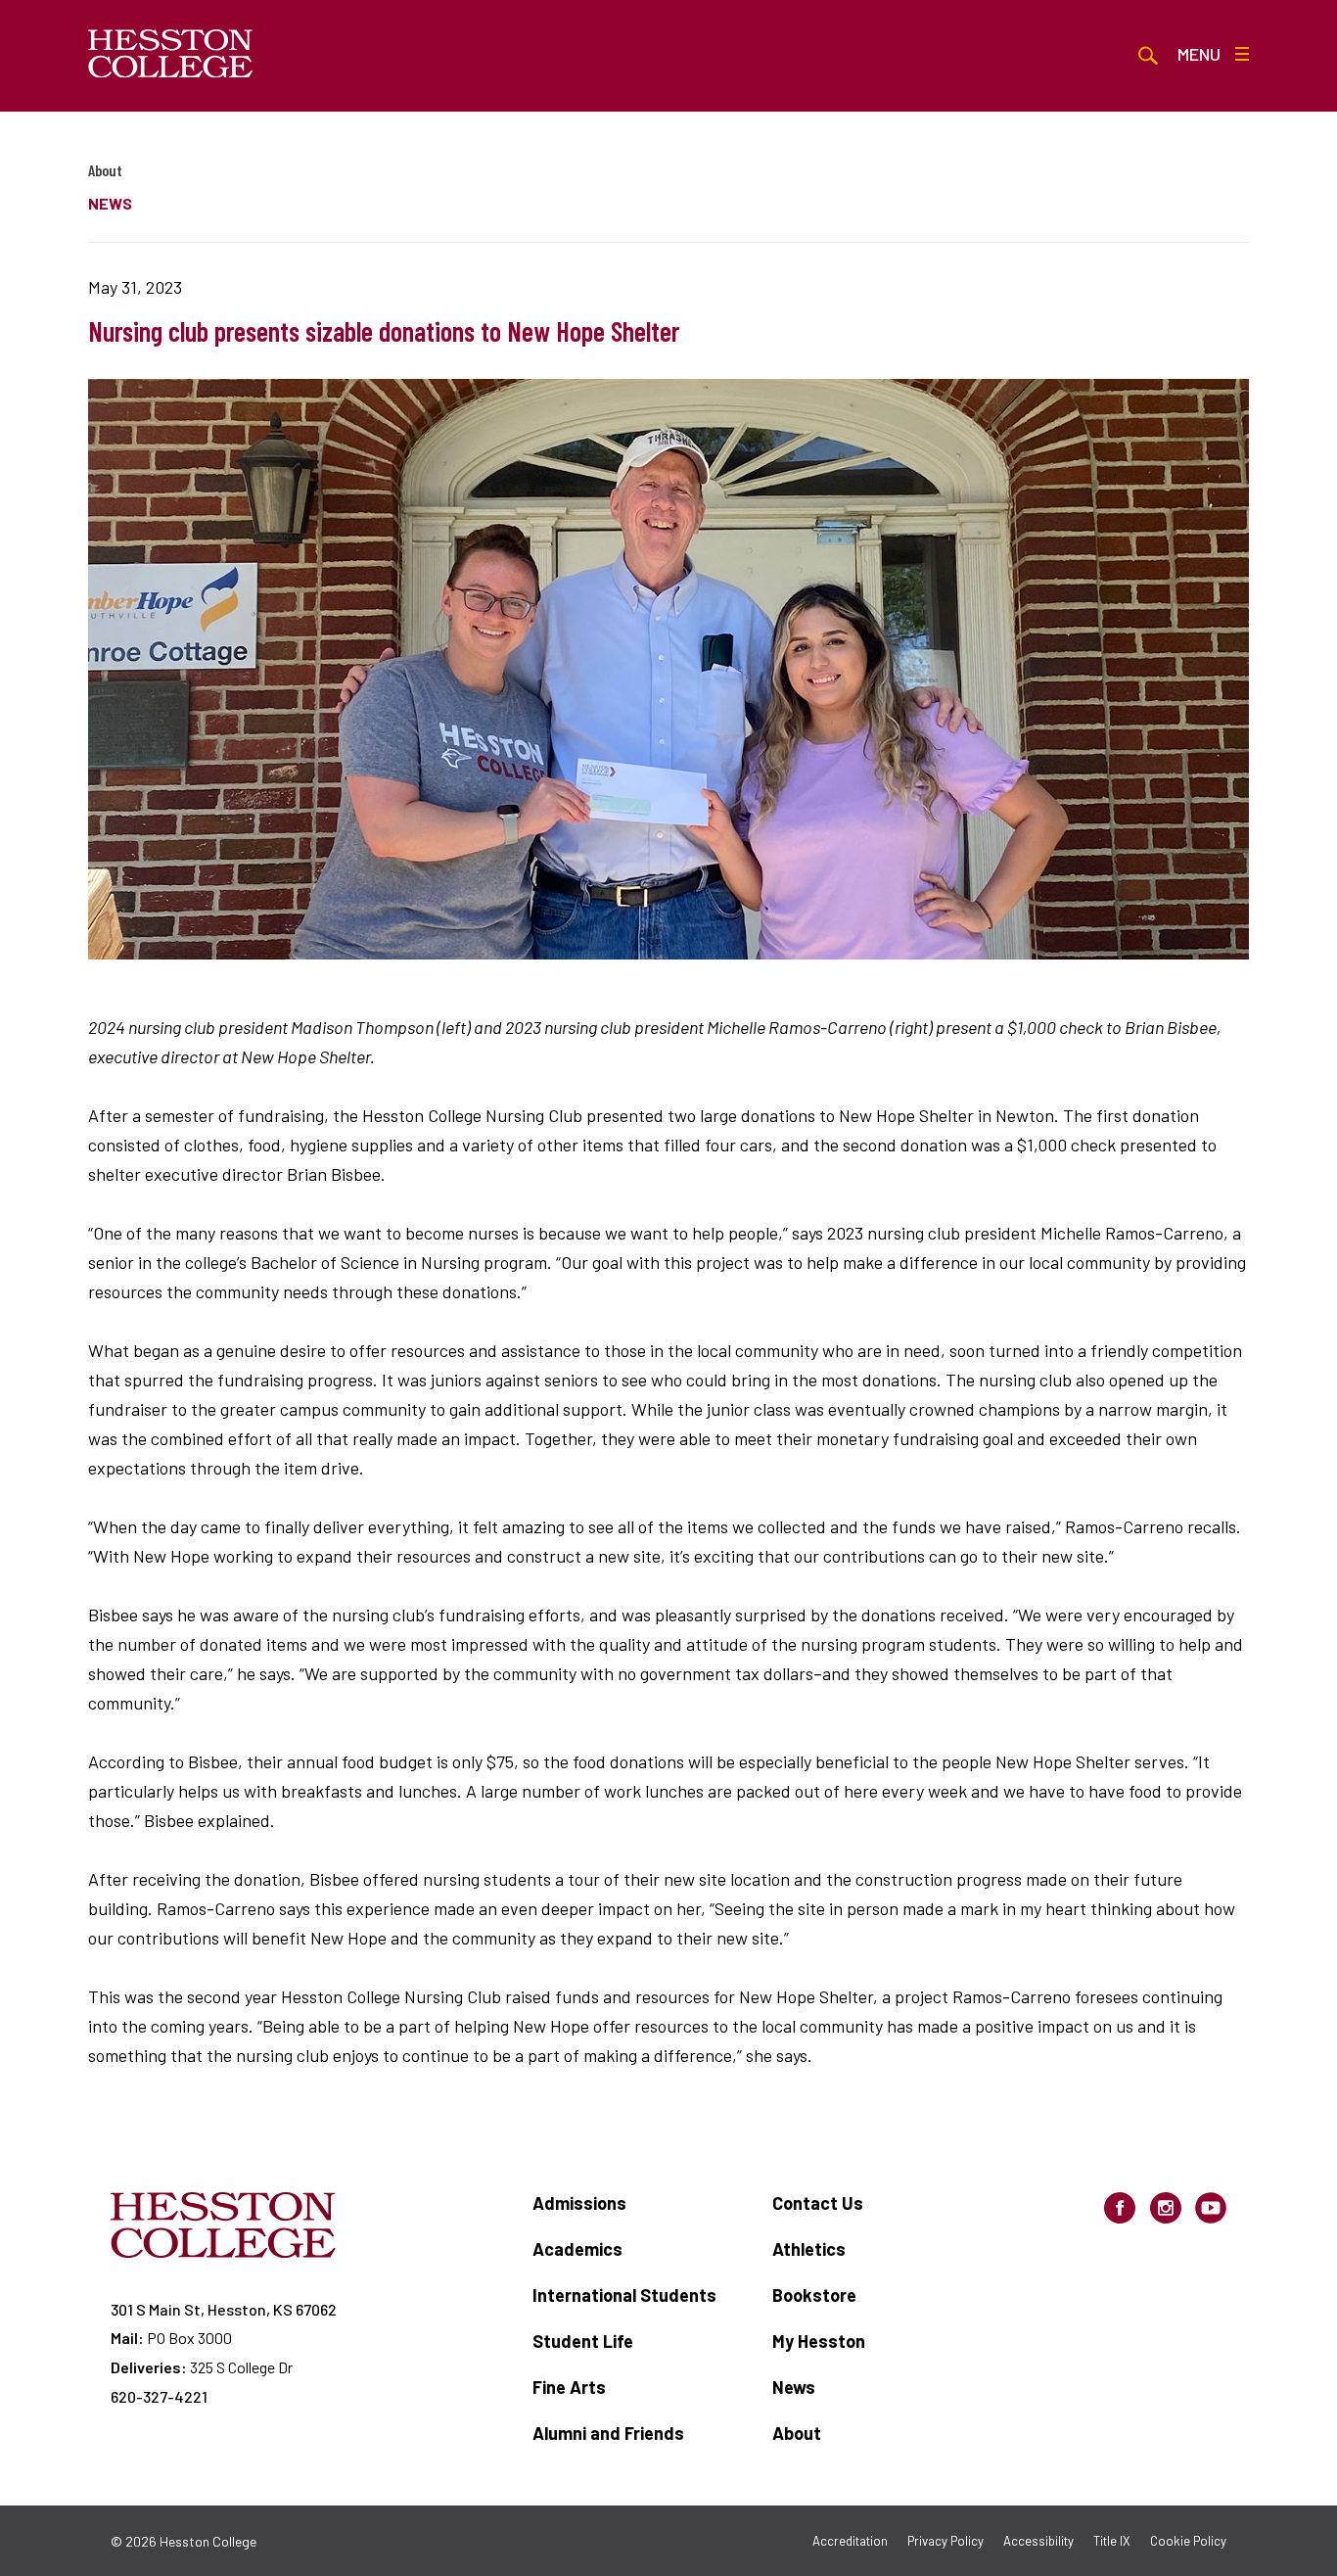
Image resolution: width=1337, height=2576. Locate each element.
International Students (624, 2295)
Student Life (583, 2341)
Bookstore (814, 2295)
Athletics (809, 2249)
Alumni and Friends (608, 2433)
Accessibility (1038, 2541)
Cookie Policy (1188, 2541)
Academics (577, 2249)
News (794, 2387)
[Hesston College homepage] (171, 54)
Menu (1199, 54)
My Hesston (819, 2341)
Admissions (579, 2203)
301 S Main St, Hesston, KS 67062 (224, 2309)
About (105, 170)
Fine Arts (569, 2387)
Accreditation (850, 2541)
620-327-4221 (159, 2396)
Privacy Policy (945, 2541)
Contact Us (818, 2203)
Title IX (1112, 2541)
